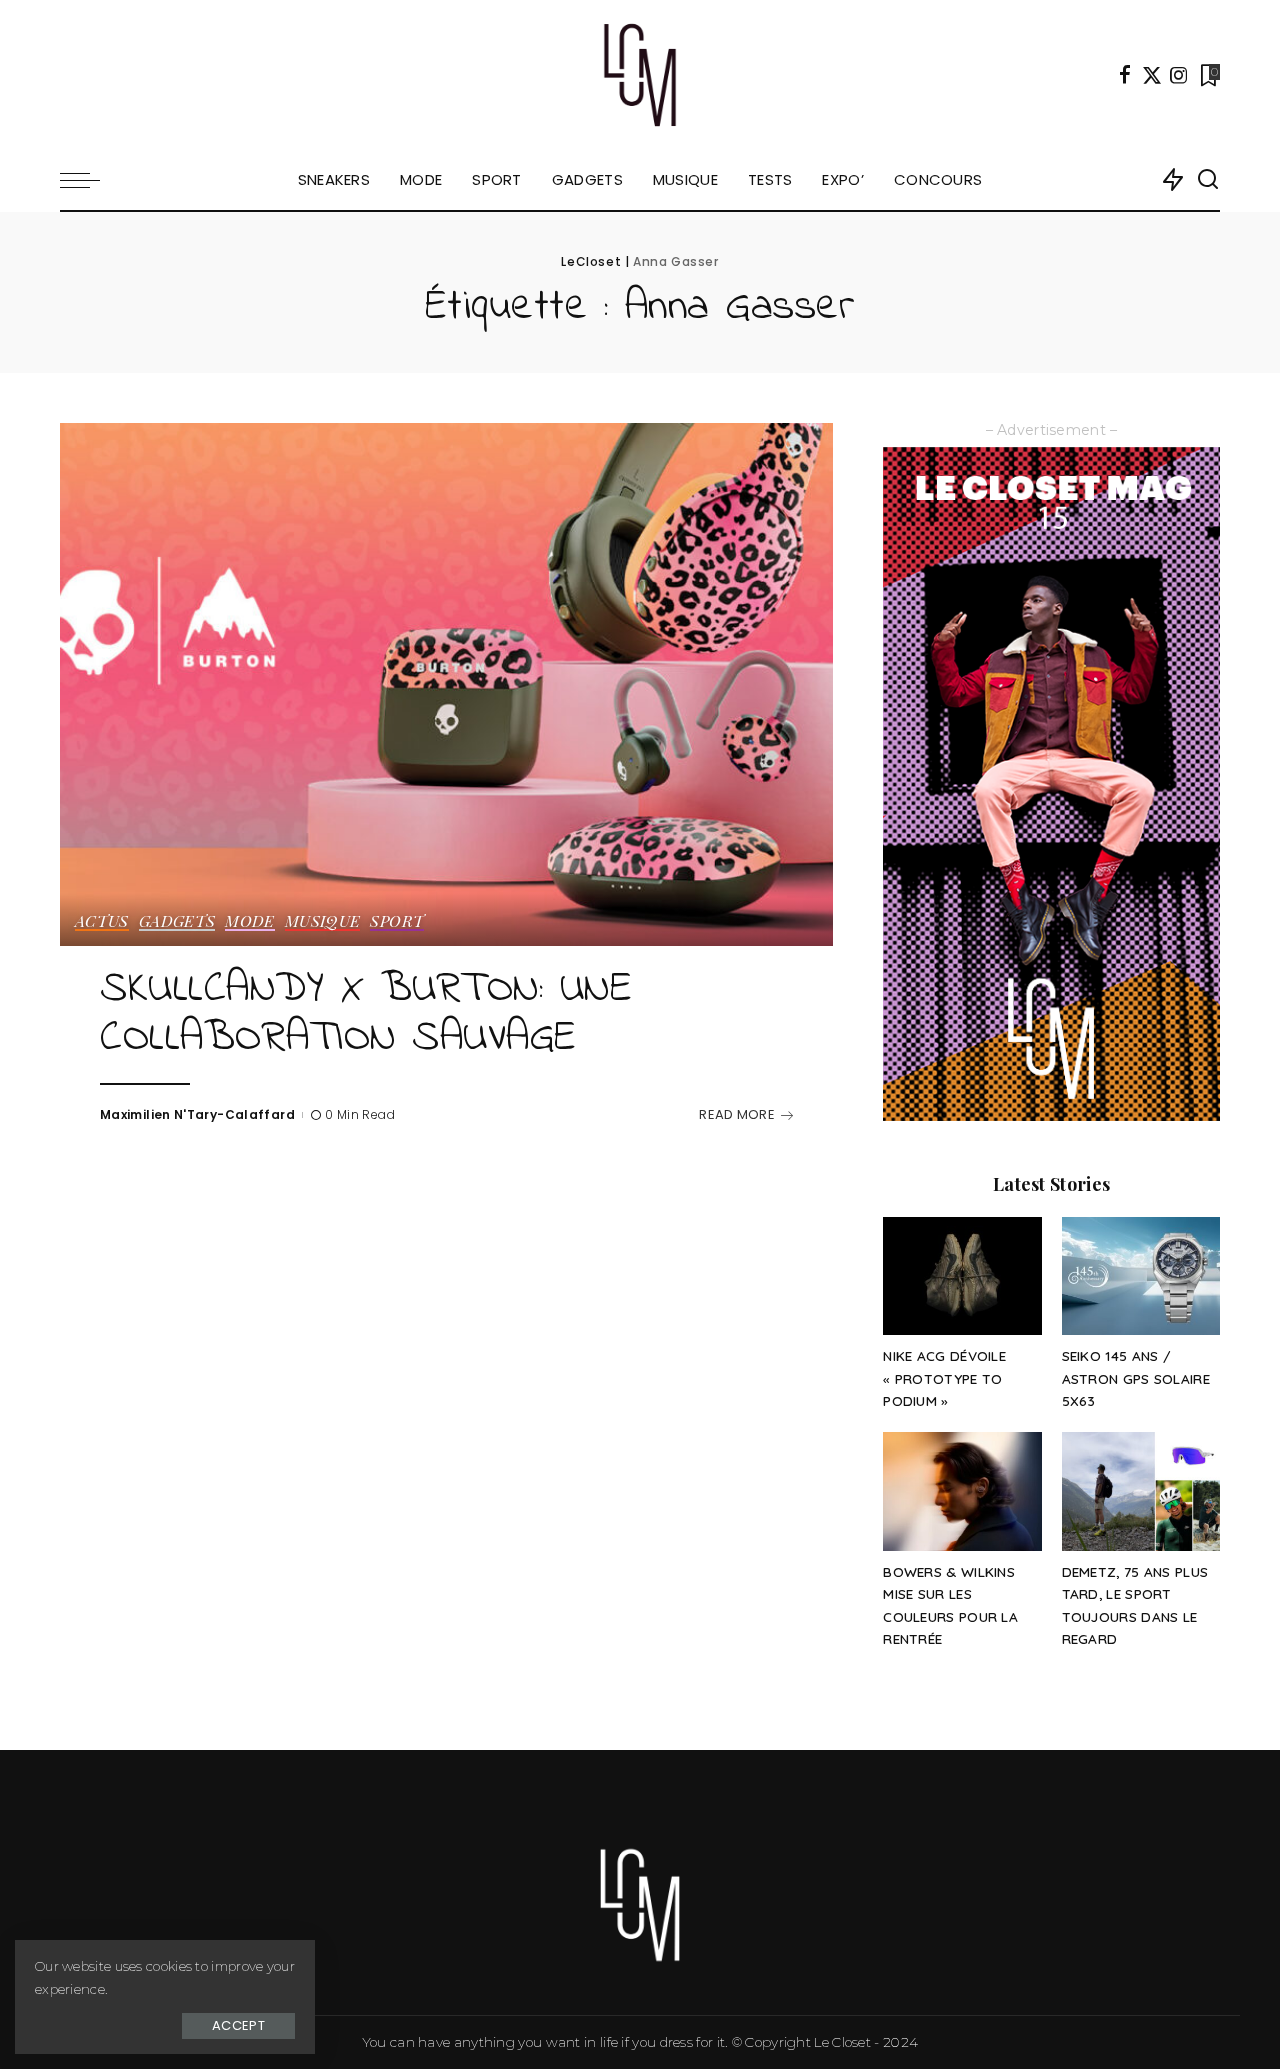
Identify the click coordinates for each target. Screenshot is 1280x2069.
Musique (323, 922)
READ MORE (737, 1114)
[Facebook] (1125, 75)
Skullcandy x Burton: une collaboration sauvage (366, 1014)
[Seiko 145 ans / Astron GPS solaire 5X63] (1141, 1276)
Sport (397, 922)
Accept (238, 2025)
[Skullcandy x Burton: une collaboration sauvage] (446, 684)
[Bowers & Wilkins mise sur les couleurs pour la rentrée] (962, 1491)
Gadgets (177, 922)
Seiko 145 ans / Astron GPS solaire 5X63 (1136, 1378)
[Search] (1208, 180)
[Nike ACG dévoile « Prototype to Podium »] (962, 1276)
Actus (102, 922)
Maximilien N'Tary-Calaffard (197, 1114)
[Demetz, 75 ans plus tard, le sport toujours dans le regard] (1141, 1491)
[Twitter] (1152, 75)
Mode (249, 922)
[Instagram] (1179, 75)
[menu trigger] (90, 180)
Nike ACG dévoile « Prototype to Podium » (944, 1378)
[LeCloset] (640, 75)
